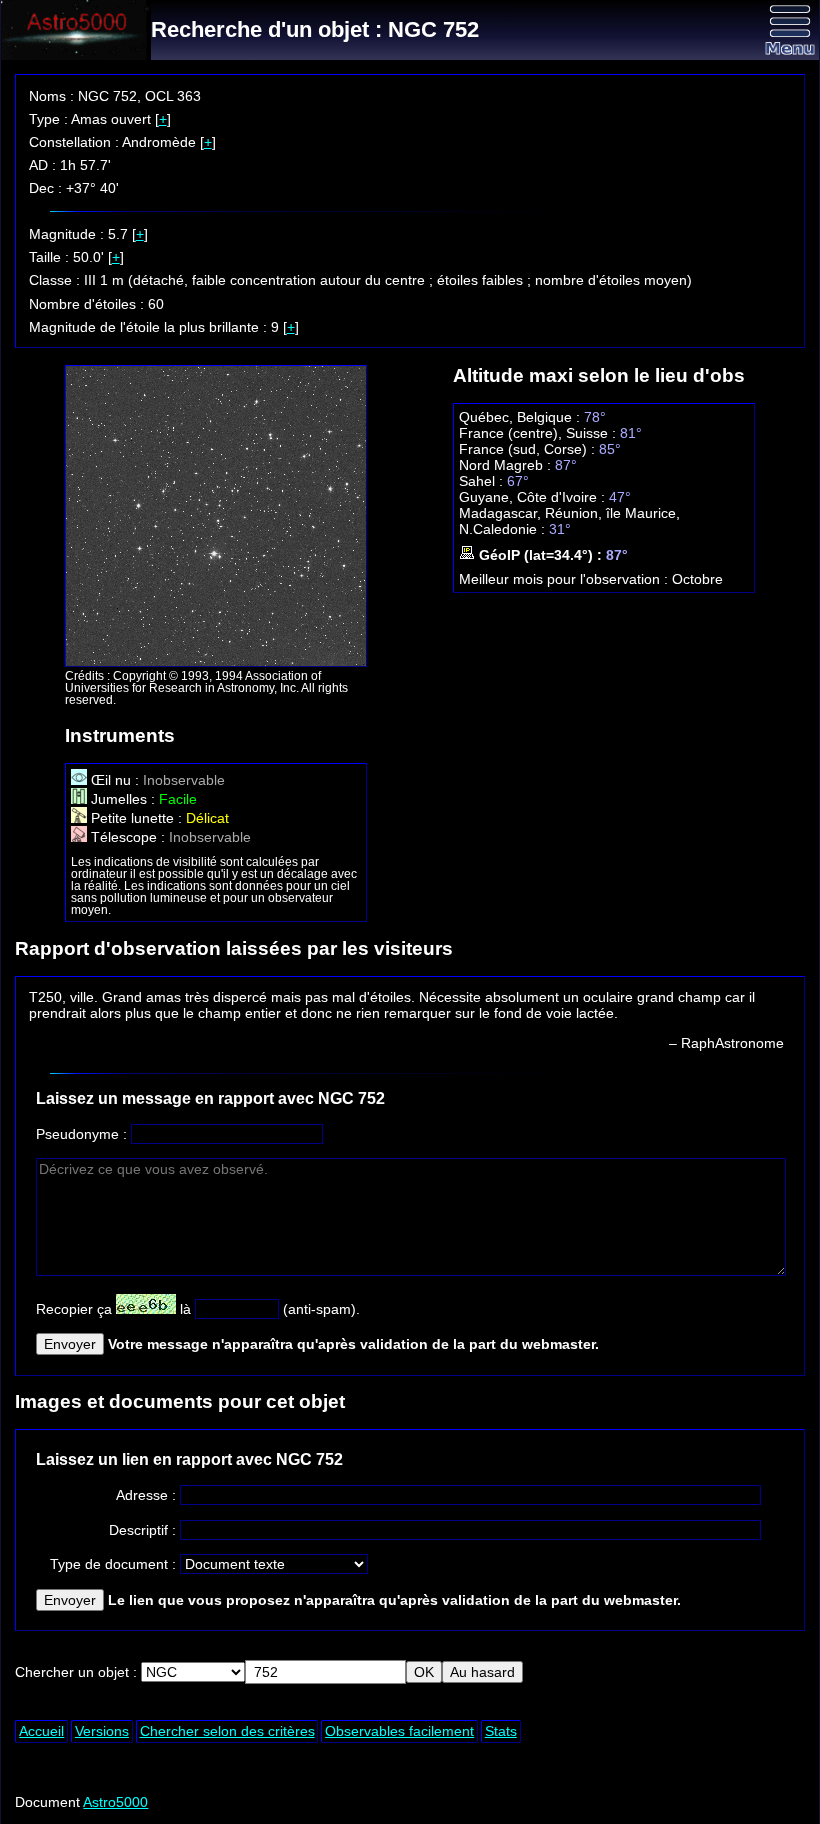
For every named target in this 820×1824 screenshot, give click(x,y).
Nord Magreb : (507, 465)
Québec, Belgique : (521, 417)
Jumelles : (123, 799)
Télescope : (128, 837)
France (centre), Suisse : (539, 433)
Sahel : (483, 481)
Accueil (41, 1731)
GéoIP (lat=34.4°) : (540, 555)
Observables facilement (399, 1731)
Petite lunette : (136, 818)
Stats (501, 1731)
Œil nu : (115, 780)
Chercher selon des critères (227, 1731)
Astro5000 (115, 1802)
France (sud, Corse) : (529, 449)
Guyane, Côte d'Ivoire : (534, 497)
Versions (102, 1731)
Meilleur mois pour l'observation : (565, 579)
